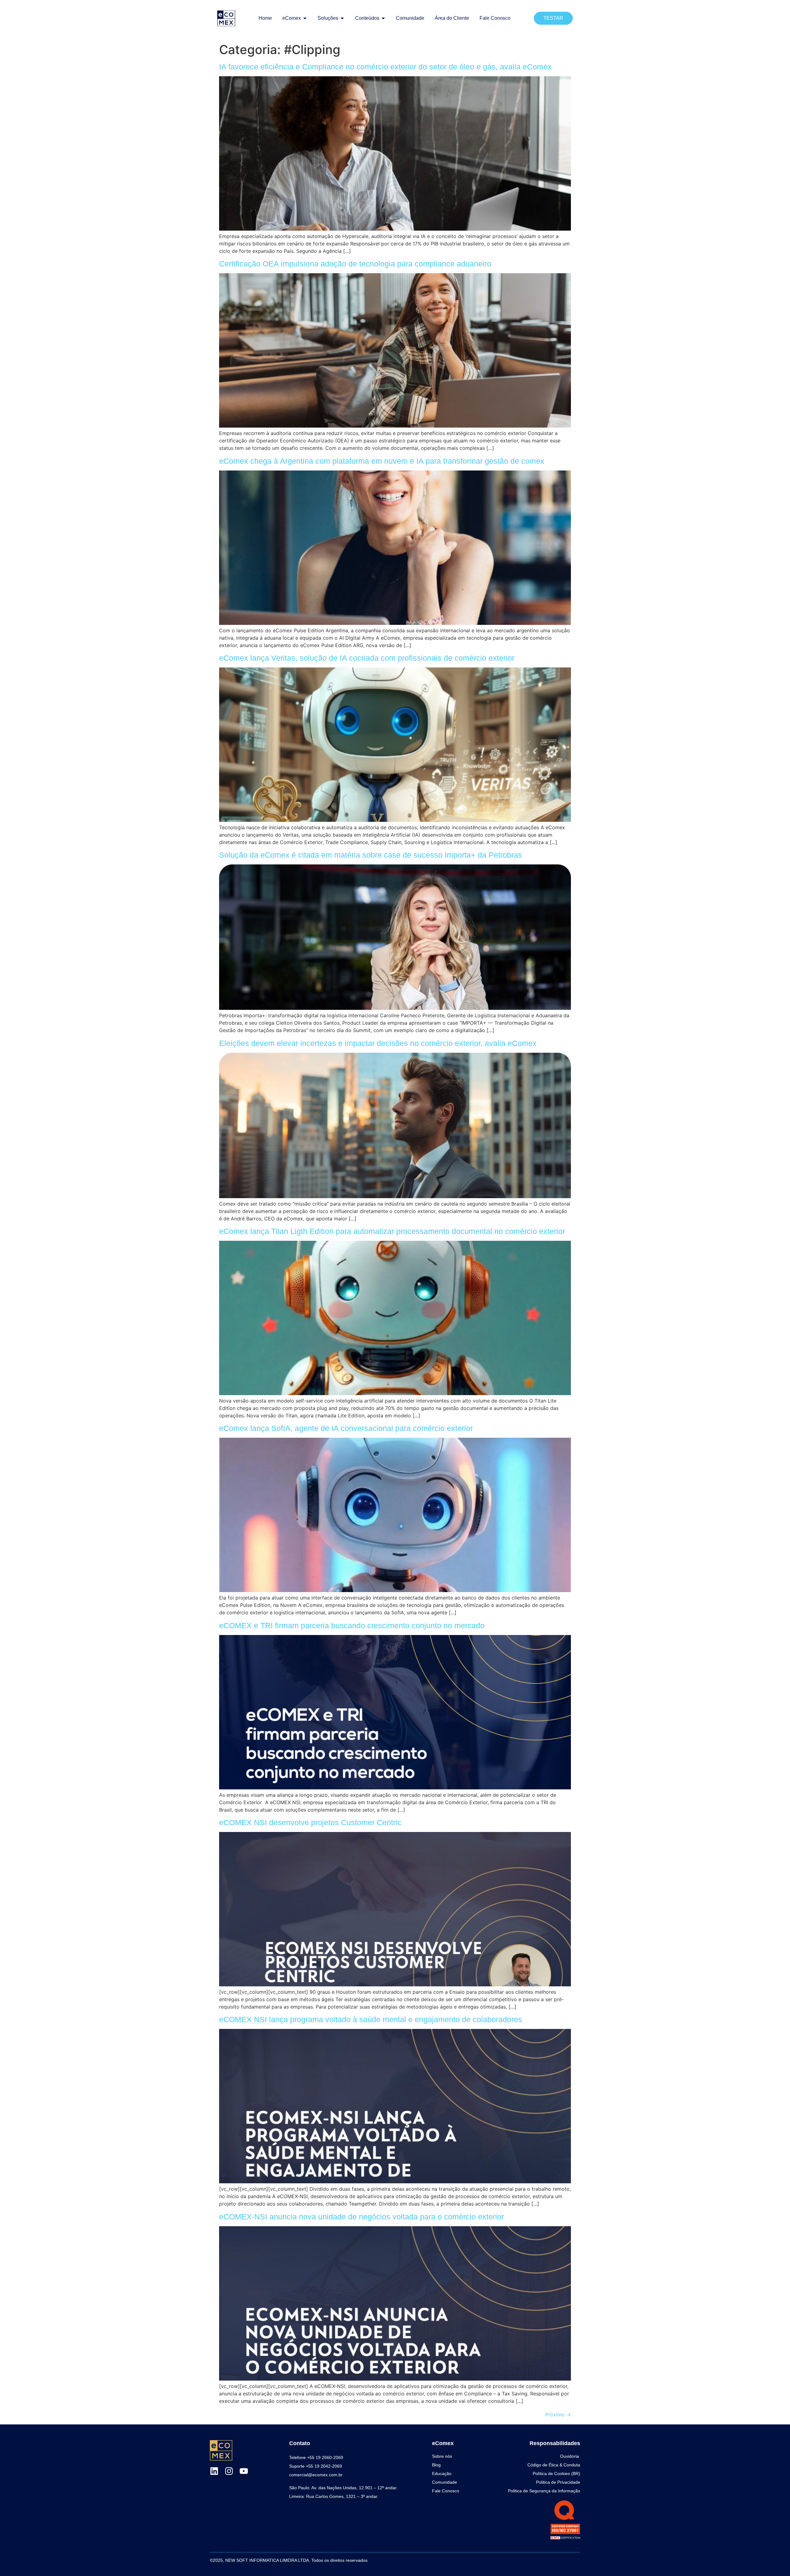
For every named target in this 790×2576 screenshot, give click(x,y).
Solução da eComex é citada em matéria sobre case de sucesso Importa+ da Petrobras (371, 855)
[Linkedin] (214, 2471)
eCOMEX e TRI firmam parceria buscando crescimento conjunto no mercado (352, 1625)
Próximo (558, 2415)
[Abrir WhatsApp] (775, 2560)
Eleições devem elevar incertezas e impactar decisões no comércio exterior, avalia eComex (378, 1043)
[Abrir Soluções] (342, 18)
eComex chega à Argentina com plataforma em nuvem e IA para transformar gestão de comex (382, 461)
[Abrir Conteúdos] (383, 18)
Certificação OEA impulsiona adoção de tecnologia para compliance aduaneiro (355, 264)
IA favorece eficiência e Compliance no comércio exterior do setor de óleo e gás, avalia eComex (385, 67)
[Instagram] (229, 2471)
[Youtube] (244, 2471)
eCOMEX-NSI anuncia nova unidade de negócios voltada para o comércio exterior (362, 2217)
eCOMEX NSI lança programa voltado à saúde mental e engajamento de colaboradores (371, 2019)
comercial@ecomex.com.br (316, 2475)
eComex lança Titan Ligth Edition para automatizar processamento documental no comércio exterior (392, 1231)
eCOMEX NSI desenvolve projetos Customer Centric (310, 1822)
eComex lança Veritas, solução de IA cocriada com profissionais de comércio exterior (367, 658)
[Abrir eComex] (305, 18)
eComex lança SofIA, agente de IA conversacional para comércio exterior (346, 1428)
